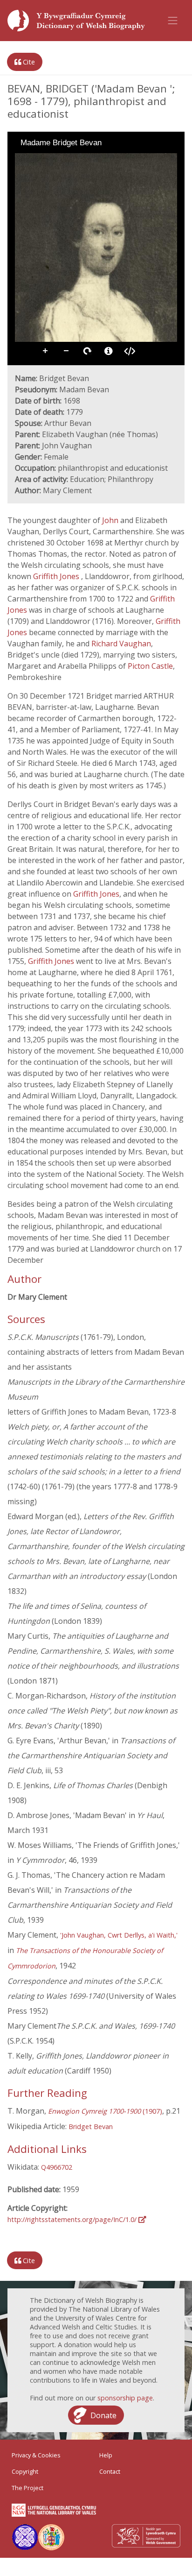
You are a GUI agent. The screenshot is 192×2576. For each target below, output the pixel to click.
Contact (110, 2471)
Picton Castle (150, 666)
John (111, 520)
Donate (103, 2415)
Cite (28, 62)
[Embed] (130, 351)
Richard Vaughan (121, 644)
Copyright (25, 2471)
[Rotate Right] (48, 160)
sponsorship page (125, 2398)
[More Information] (109, 351)
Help (106, 2455)
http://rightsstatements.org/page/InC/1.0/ (73, 2219)
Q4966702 (57, 2167)
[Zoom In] (21, 160)
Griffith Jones (57, 576)
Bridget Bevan (91, 2127)
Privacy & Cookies (36, 2455)
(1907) (105, 2111)
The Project (27, 2488)
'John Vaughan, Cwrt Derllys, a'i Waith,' (119, 1935)
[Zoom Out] (34, 160)
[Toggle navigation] (173, 21)
